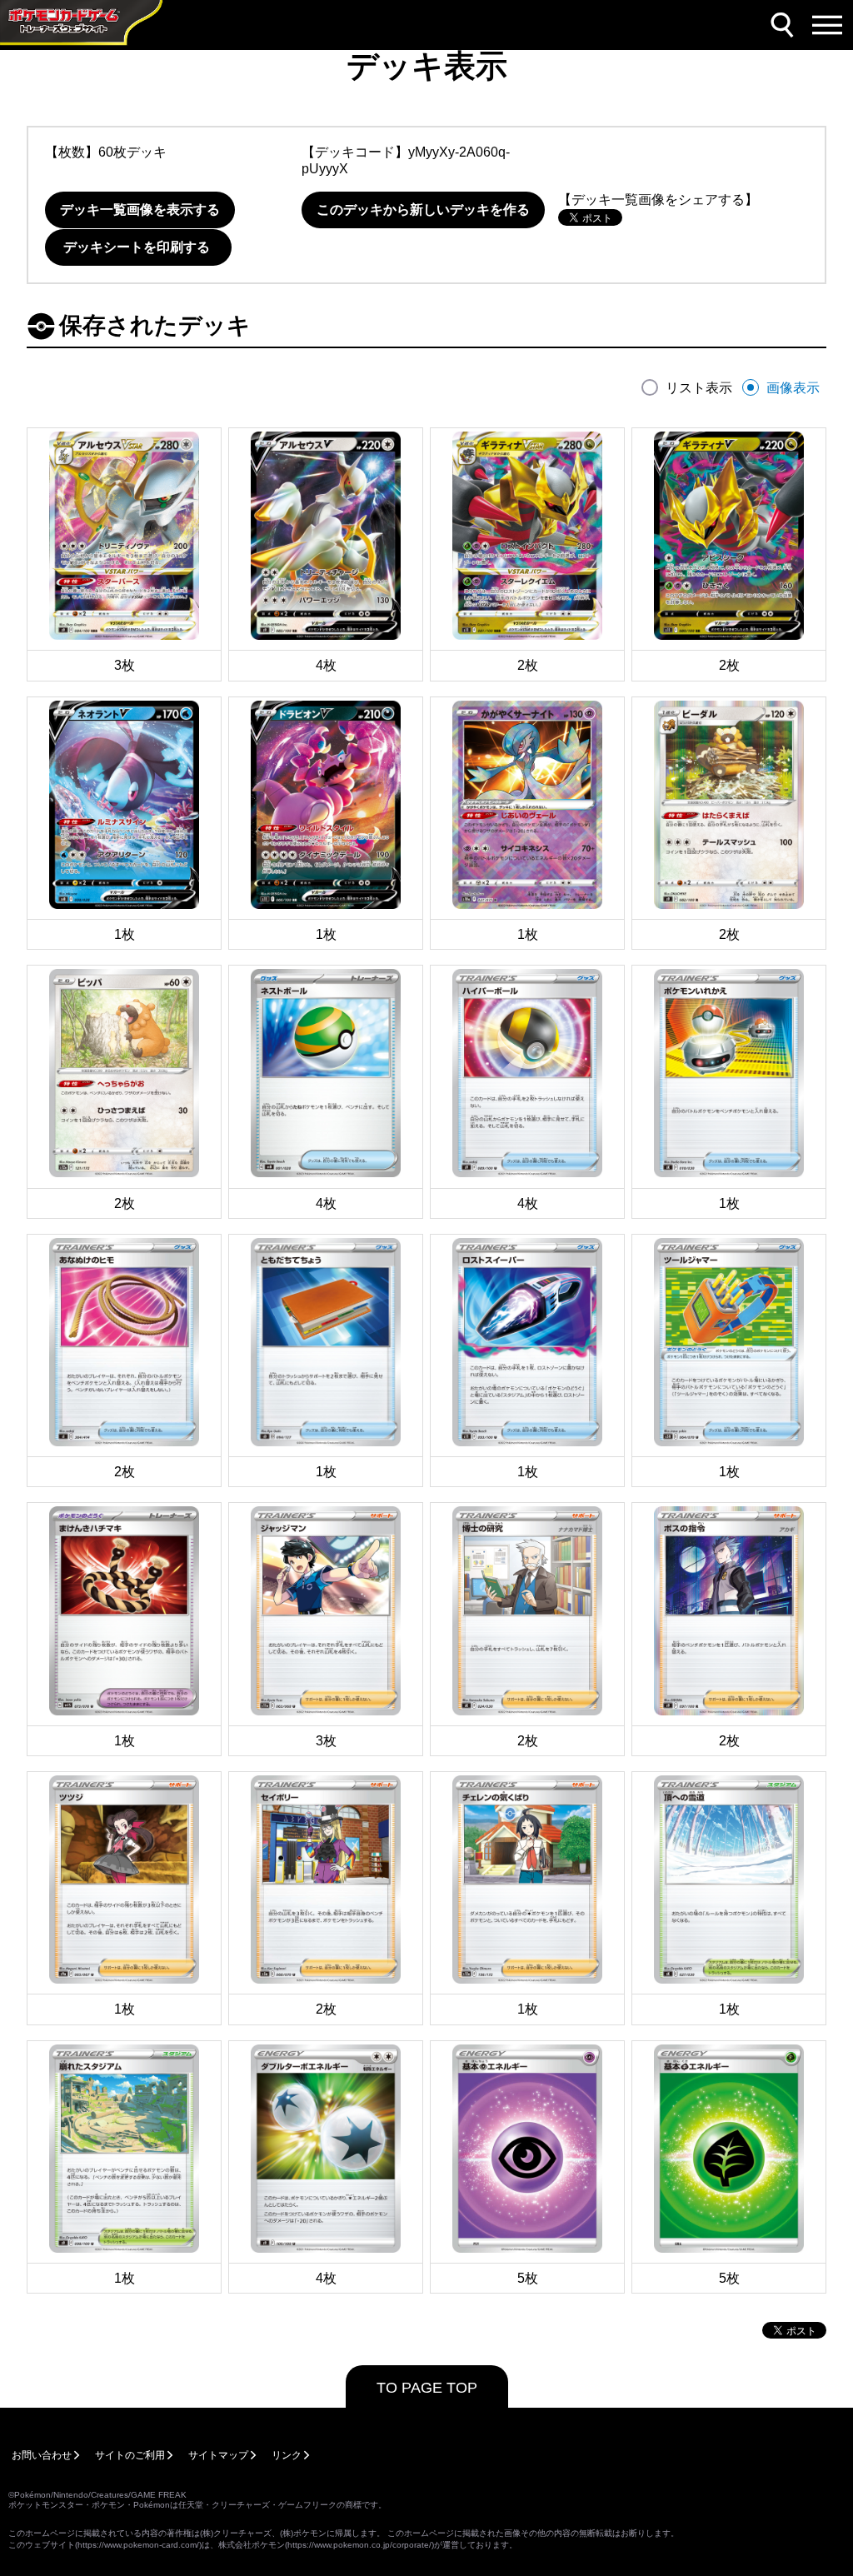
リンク (287, 2455)
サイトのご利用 (130, 2455)
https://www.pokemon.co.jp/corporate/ (359, 2545)
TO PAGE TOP (427, 2388)
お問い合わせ (42, 2455)
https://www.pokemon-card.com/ (138, 2545)
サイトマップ (218, 2455)
